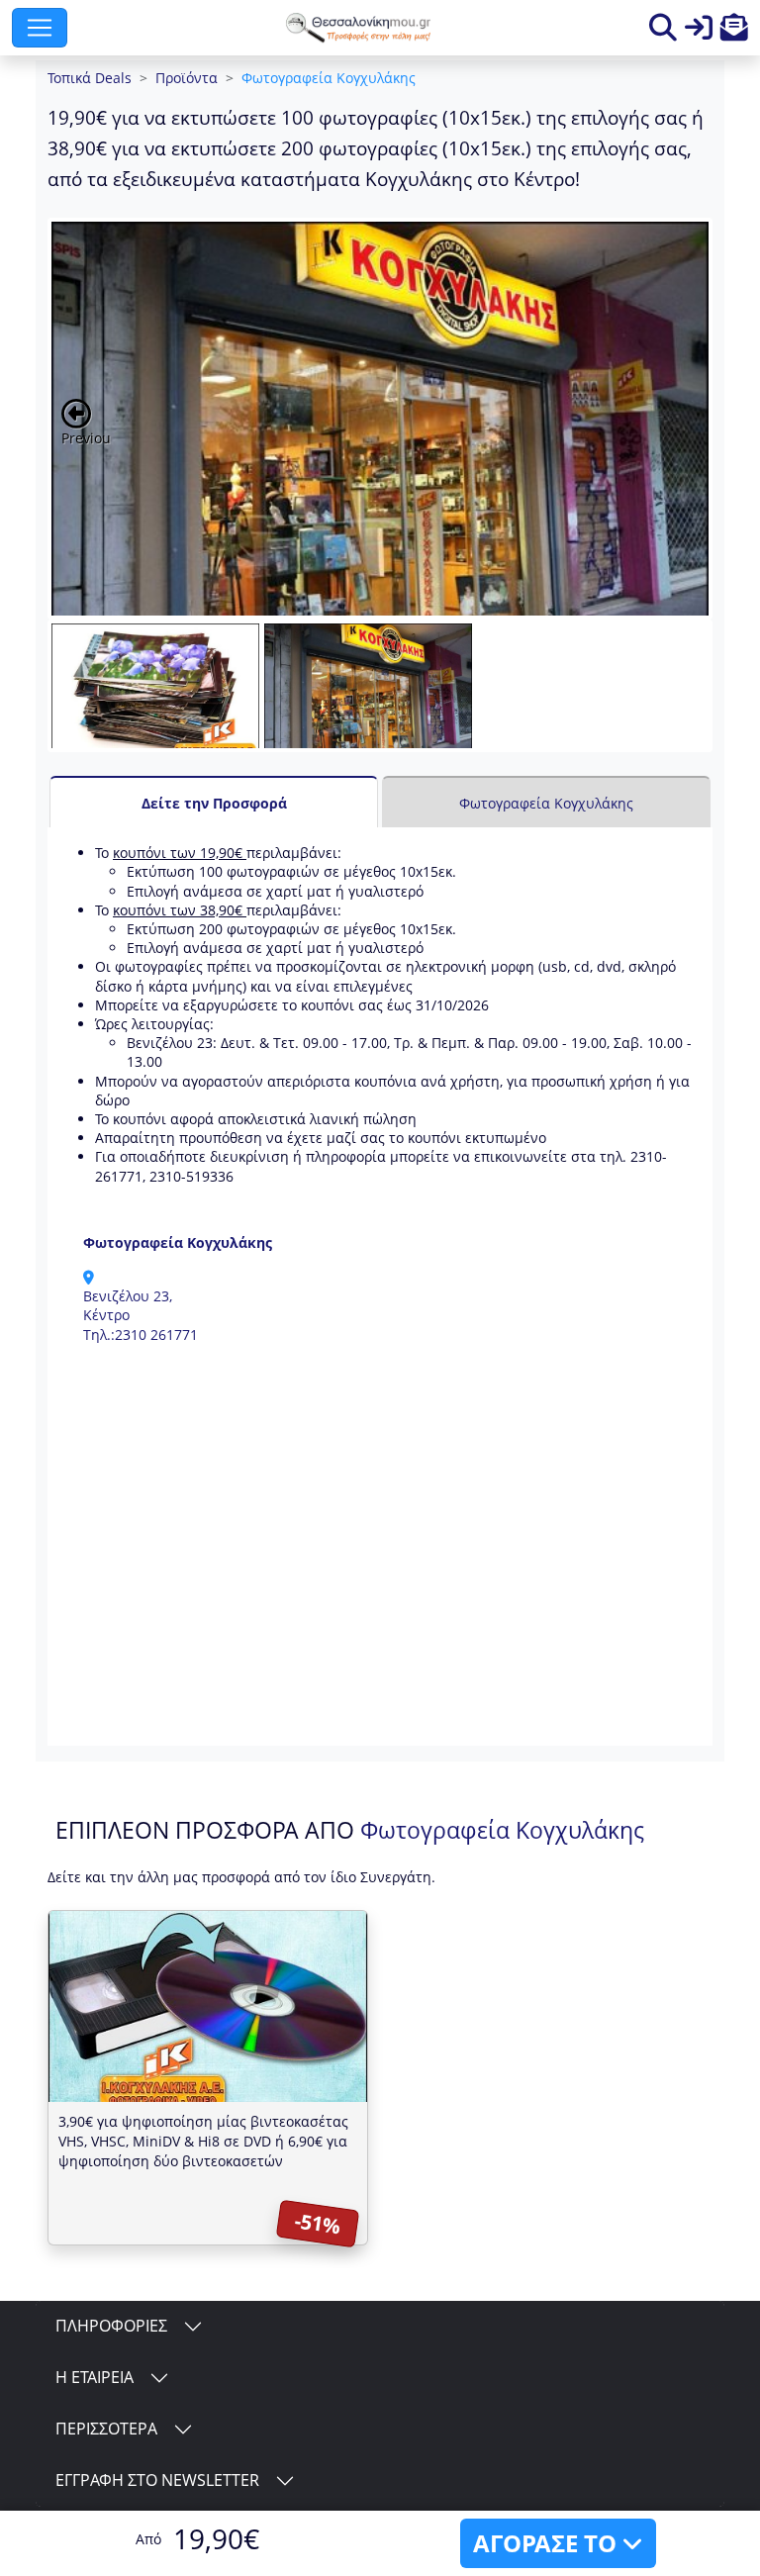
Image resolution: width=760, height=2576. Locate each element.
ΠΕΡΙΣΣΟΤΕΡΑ (106, 2429)
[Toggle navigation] (40, 28)
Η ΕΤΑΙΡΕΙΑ (95, 2377)
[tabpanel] (380, 1287)
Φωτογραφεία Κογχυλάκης (329, 78)
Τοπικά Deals (90, 78)
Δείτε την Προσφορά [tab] (214, 803)
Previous (86, 438)
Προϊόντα (187, 78)
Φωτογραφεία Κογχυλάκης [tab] (546, 803)
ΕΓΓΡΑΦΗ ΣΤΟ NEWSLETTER (157, 2480)
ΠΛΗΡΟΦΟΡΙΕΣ (111, 2326)
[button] (734, 32)
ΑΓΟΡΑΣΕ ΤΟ (548, 2543)
